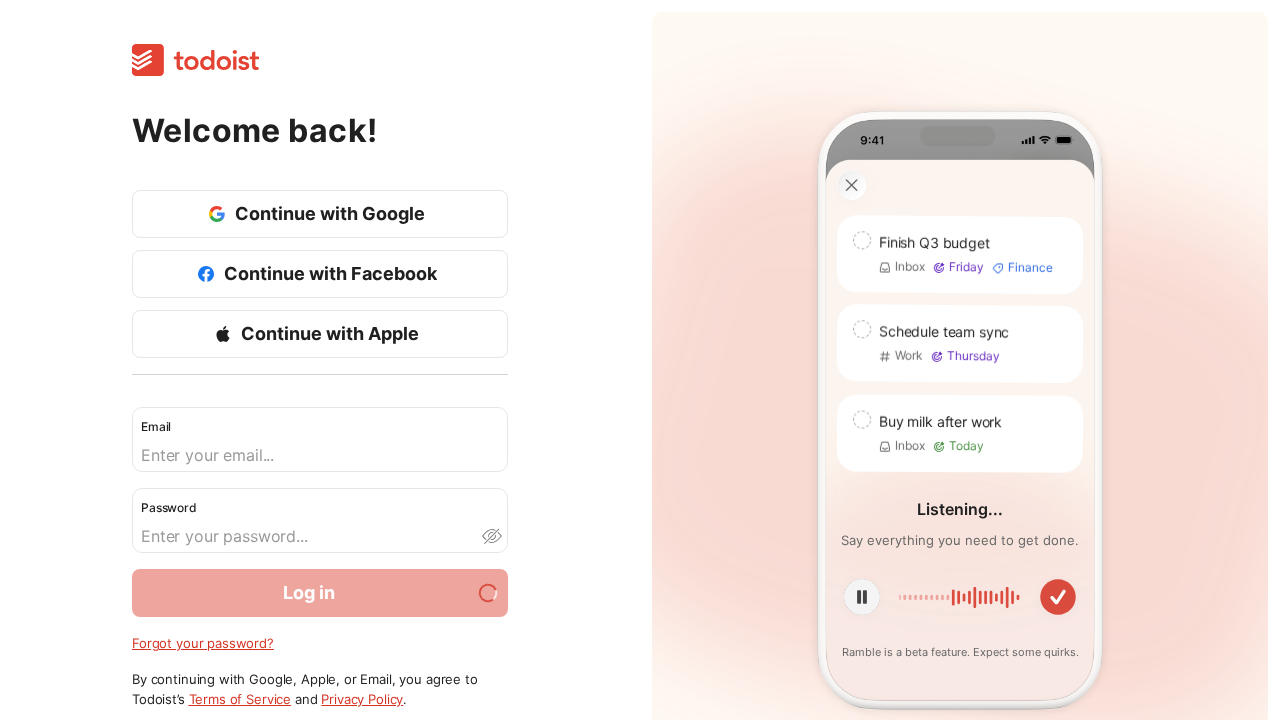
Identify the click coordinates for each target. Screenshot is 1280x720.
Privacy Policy (362, 699)
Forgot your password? (203, 643)
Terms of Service (240, 699)
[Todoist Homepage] (195, 61)
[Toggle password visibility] (491, 536)
